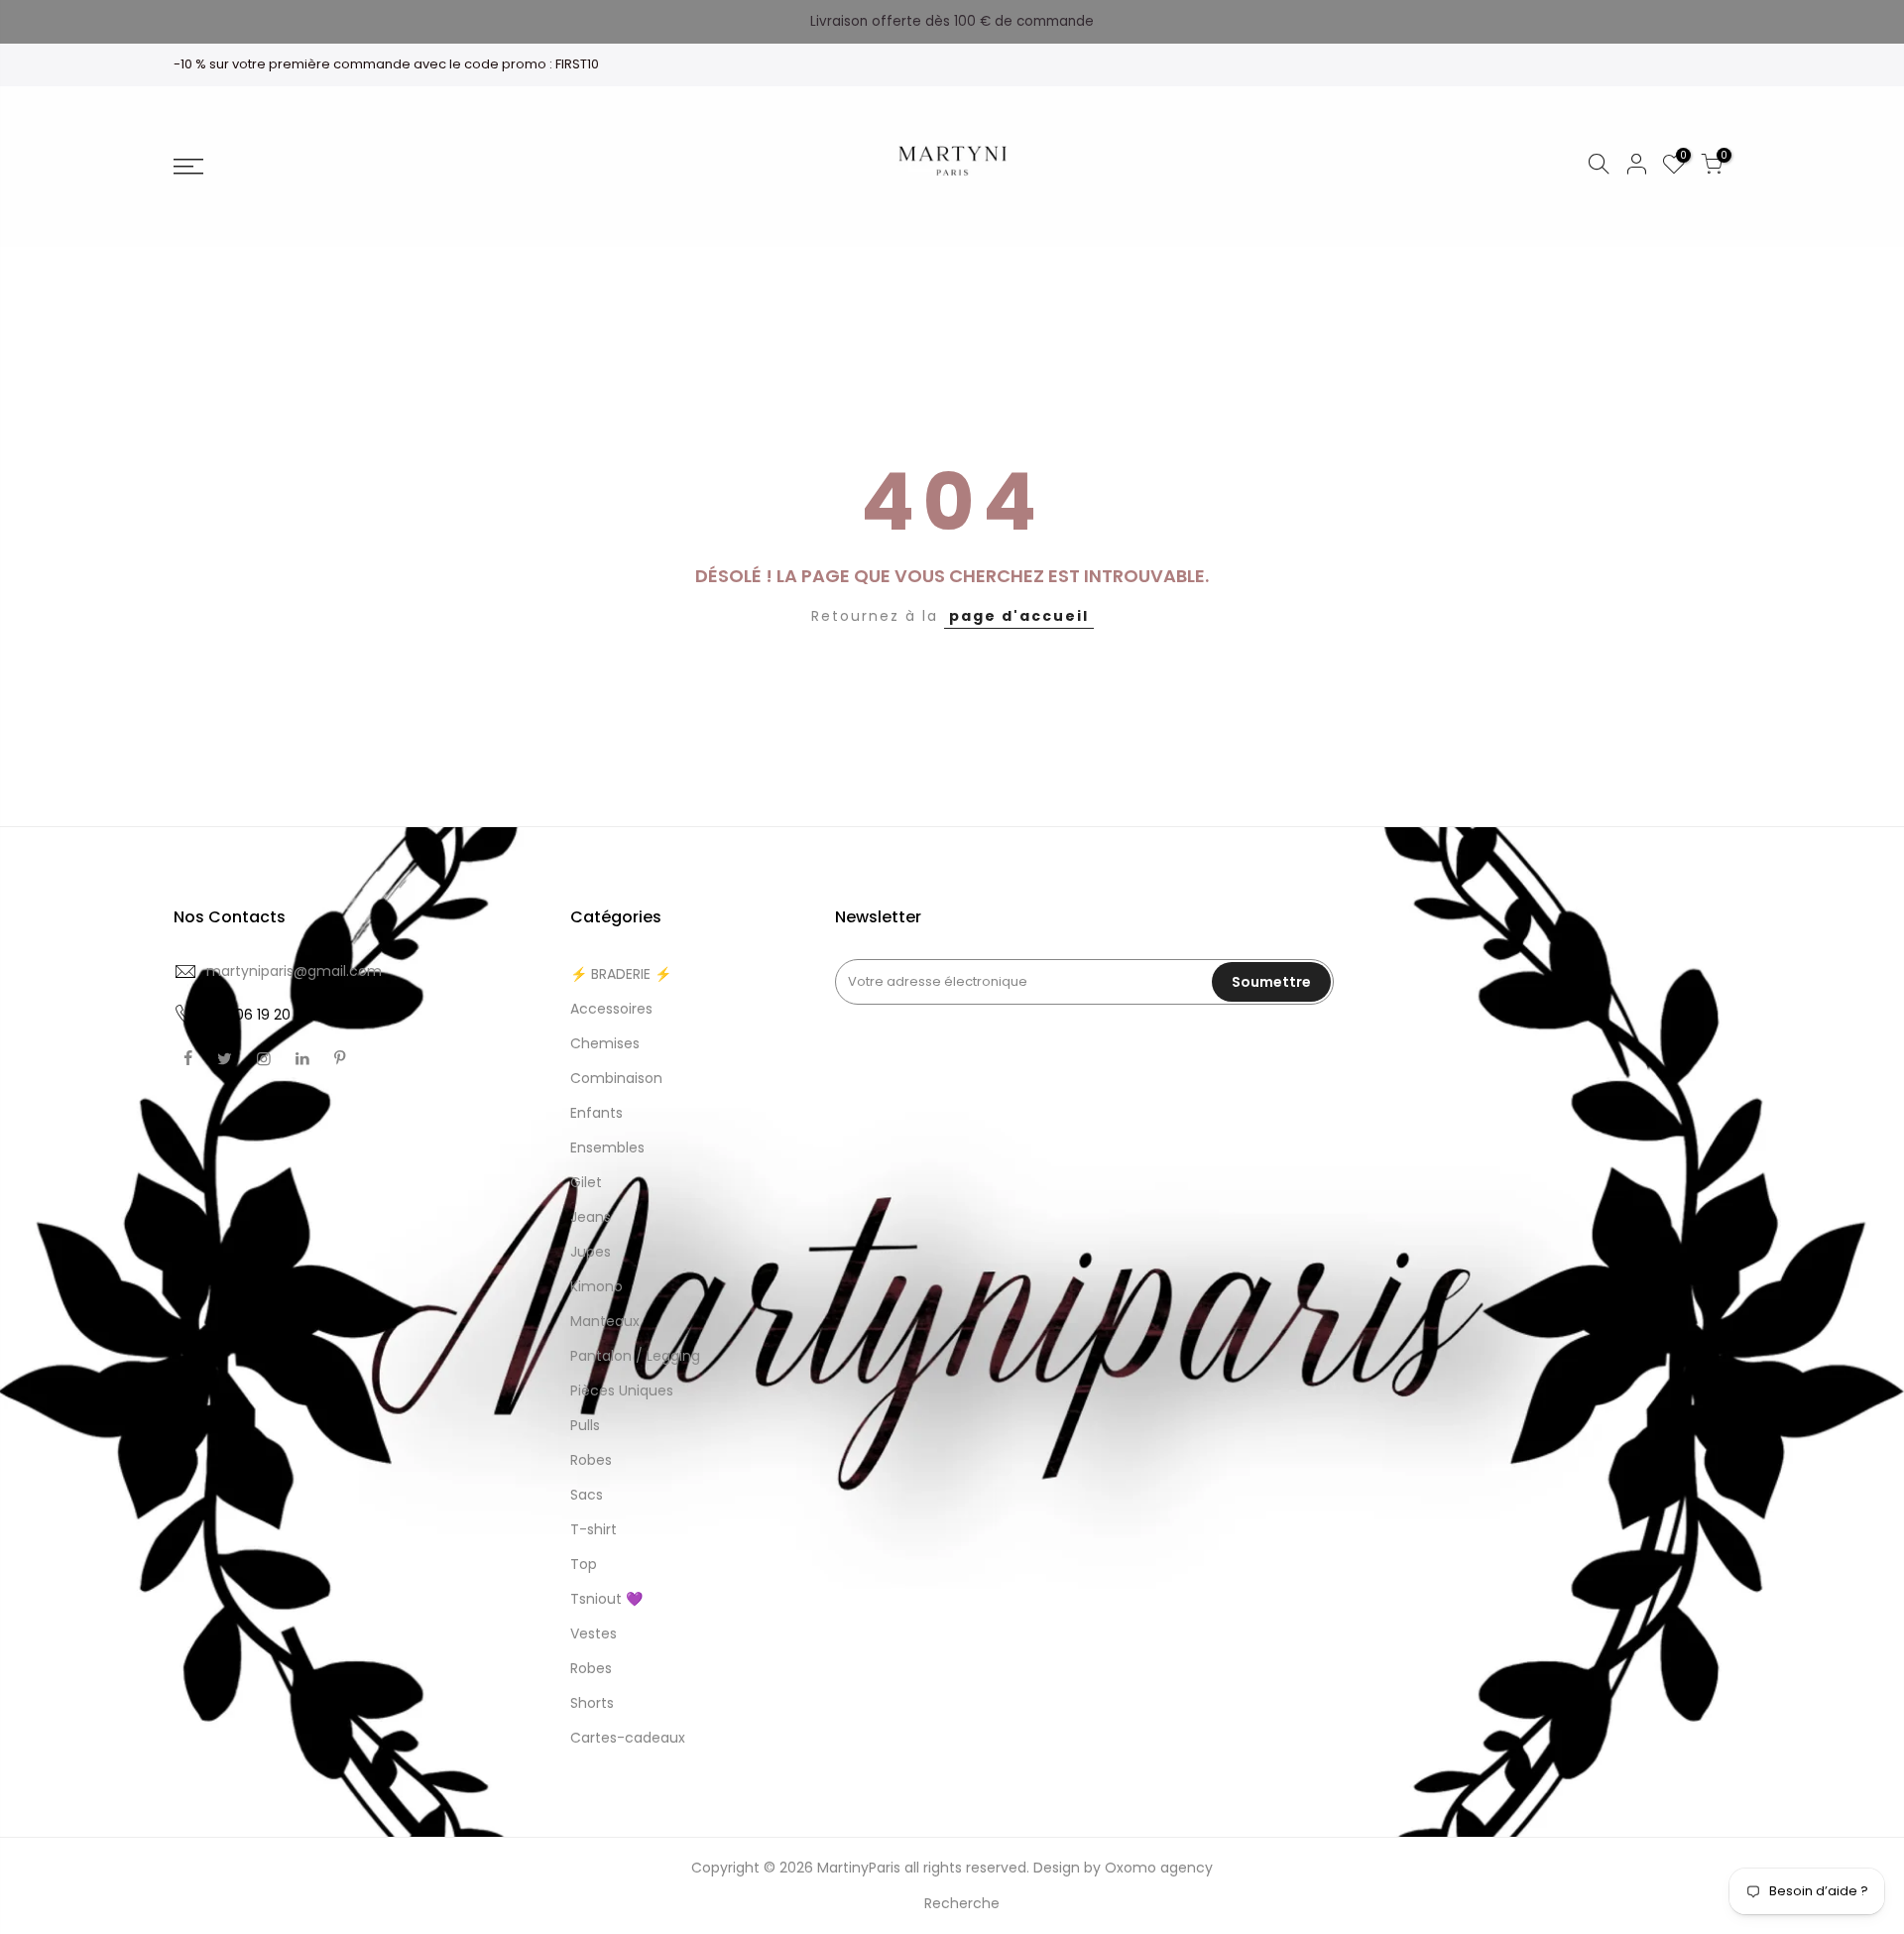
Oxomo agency (1159, 1868)
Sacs (587, 1495)
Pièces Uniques (622, 1390)
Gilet (586, 1182)
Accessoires (611, 1009)
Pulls (585, 1425)
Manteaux (605, 1321)
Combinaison (616, 1078)
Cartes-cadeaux (628, 1738)
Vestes (594, 1633)
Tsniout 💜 (606, 1599)
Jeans (591, 1217)
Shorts (592, 1703)
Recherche (962, 1903)
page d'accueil (1019, 616)
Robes (591, 1460)
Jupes (591, 1252)
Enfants (596, 1113)
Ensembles (607, 1148)
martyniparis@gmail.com (294, 971)
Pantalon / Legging (635, 1356)
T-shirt (594, 1529)
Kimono (596, 1286)
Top (584, 1564)
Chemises (605, 1043)
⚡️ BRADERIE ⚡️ (621, 974)
